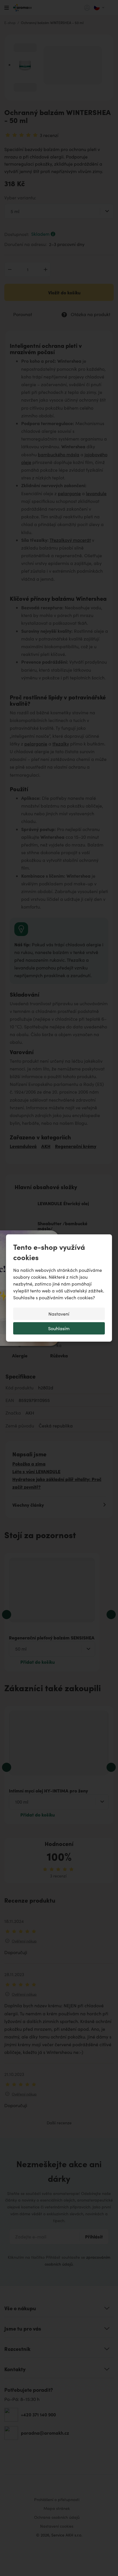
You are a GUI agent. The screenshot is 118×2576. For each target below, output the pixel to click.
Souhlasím (59, 1328)
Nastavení (59, 1314)
